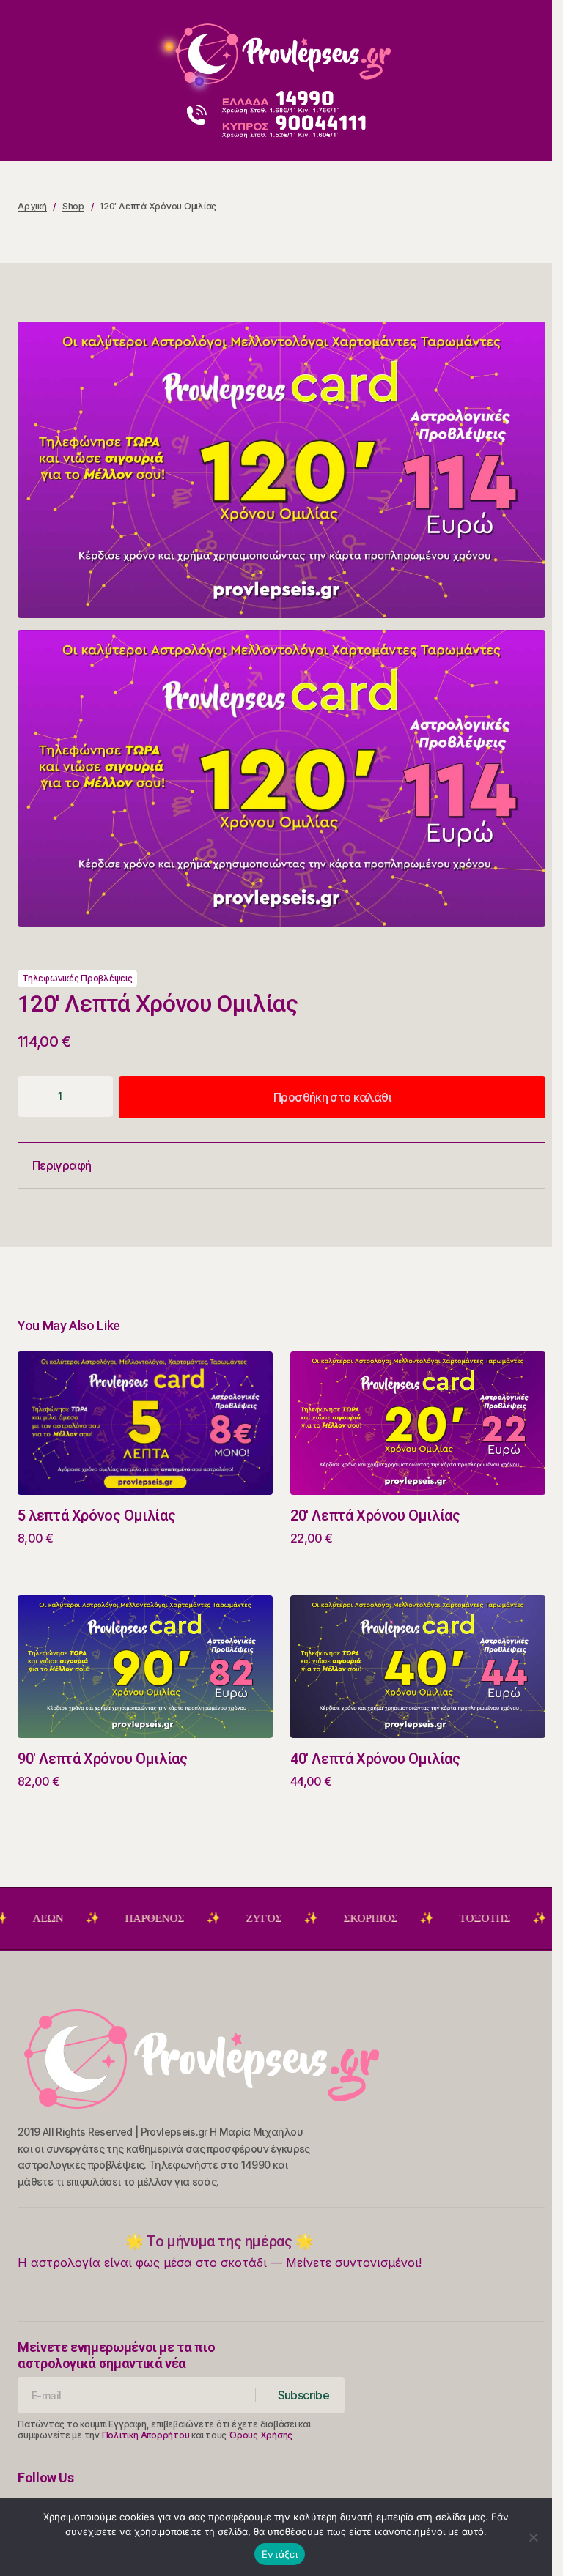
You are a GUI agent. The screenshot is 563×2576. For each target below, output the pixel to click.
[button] (31, 48)
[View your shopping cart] (528, 136)
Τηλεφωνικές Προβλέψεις (77, 978)
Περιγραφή (62, 1165)
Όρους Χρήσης (261, 2435)
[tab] (281, 1166)
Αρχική (32, 206)
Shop (73, 206)
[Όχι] (534, 2537)
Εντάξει (280, 2554)
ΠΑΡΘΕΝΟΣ (104, 1918)
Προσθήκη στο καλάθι (332, 1097)
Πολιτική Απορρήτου (146, 2435)
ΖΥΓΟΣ (214, 1918)
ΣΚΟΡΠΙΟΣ (320, 1918)
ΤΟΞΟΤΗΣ (435, 1918)
